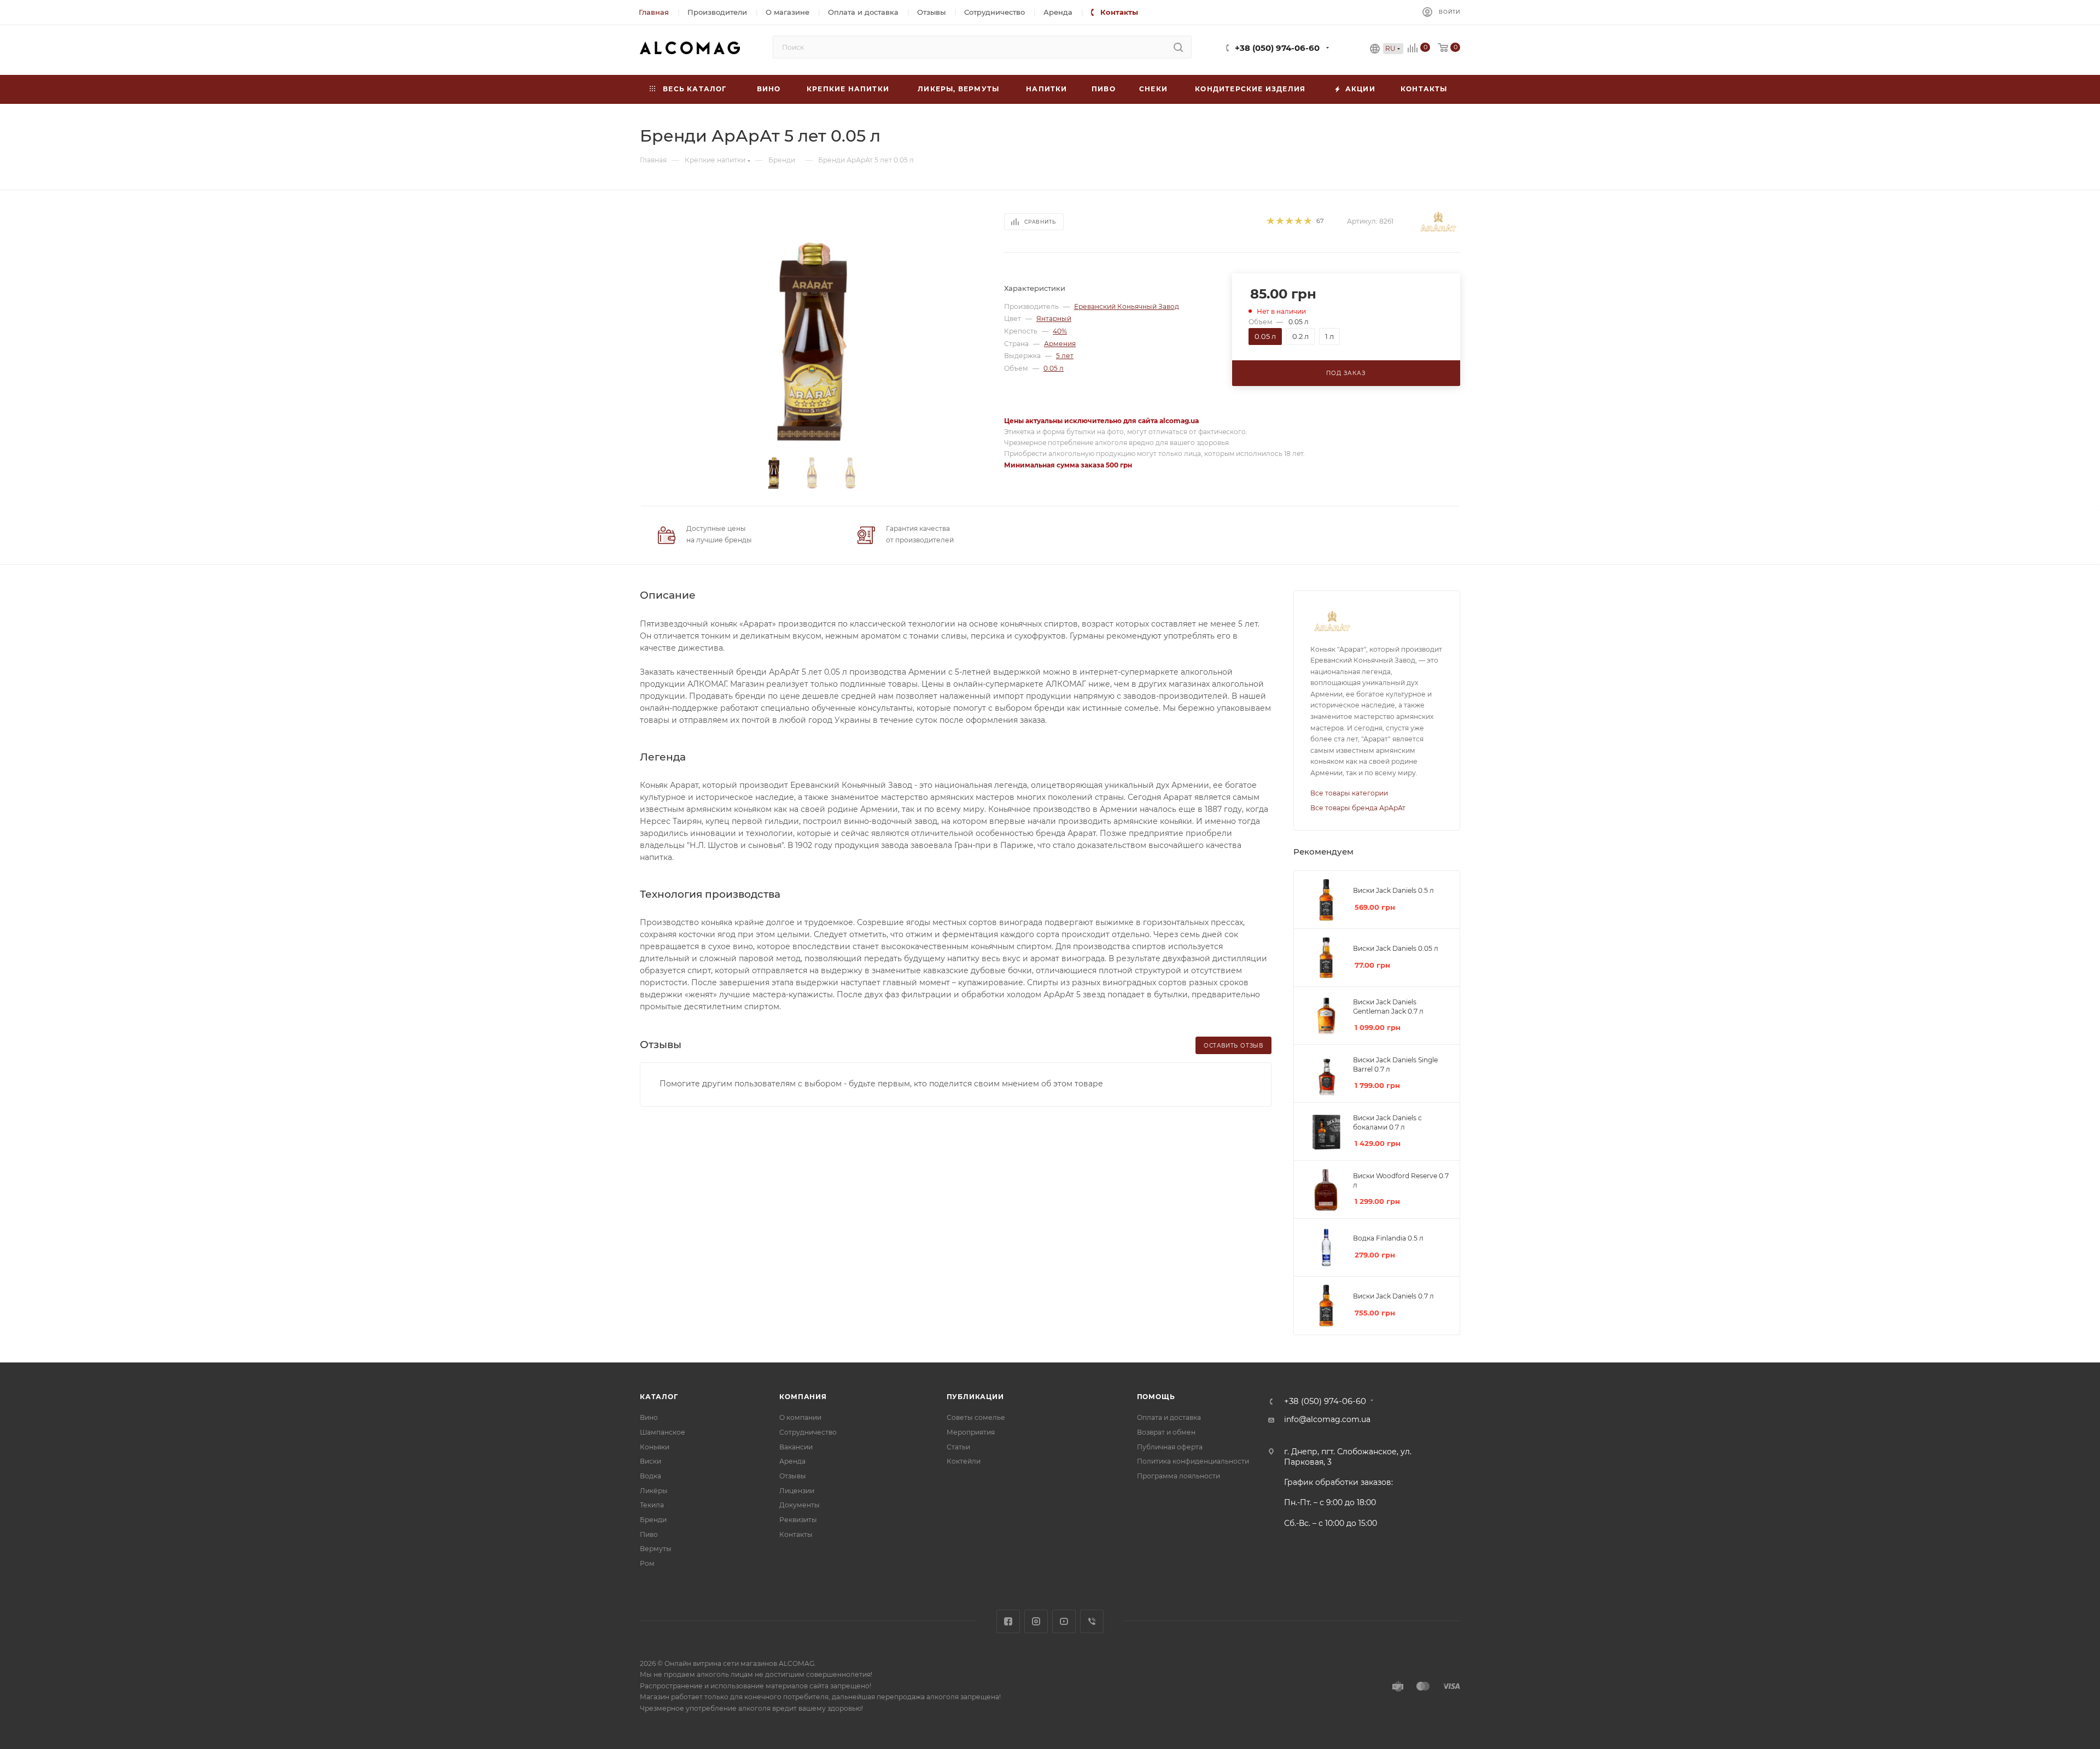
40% (1060, 331)
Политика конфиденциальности (1193, 1461)
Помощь (1156, 1397)
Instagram (1036, 1621)
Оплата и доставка (1169, 1417)
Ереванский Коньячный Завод (1127, 306)
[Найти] (1178, 47)
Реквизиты (798, 1520)
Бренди (653, 1520)
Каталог (659, 1397)
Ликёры (654, 1491)
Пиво (649, 1534)
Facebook (1008, 1621)
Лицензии (797, 1491)
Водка (651, 1476)
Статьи (958, 1447)
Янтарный (1054, 318)
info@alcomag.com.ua (1327, 1419)
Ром (647, 1563)
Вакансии (796, 1447)
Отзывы (793, 1476)
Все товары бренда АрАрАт (1358, 808)
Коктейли (964, 1461)
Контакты (796, 1534)
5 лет (1065, 356)
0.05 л (1054, 368)
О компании (800, 1417)
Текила (652, 1505)
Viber (1092, 1621)
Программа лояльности (1179, 1476)
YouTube (1064, 1621)
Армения (1060, 344)
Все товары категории (1349, 793)
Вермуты (656, 1549)
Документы (800, 1505)
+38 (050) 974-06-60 (1277, 48)
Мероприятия (971, 1432)
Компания (803, 1397)
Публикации (975, 1397)
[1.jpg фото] (812, 342)
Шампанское (663, 1432)
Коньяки (655, 1447)
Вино (649, 1417)
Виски (651, 1461)
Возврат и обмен (1166, 1432)
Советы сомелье (976, 1417)
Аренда (792, 1461)
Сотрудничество (808, 1432)
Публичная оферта (1170, 1447)
